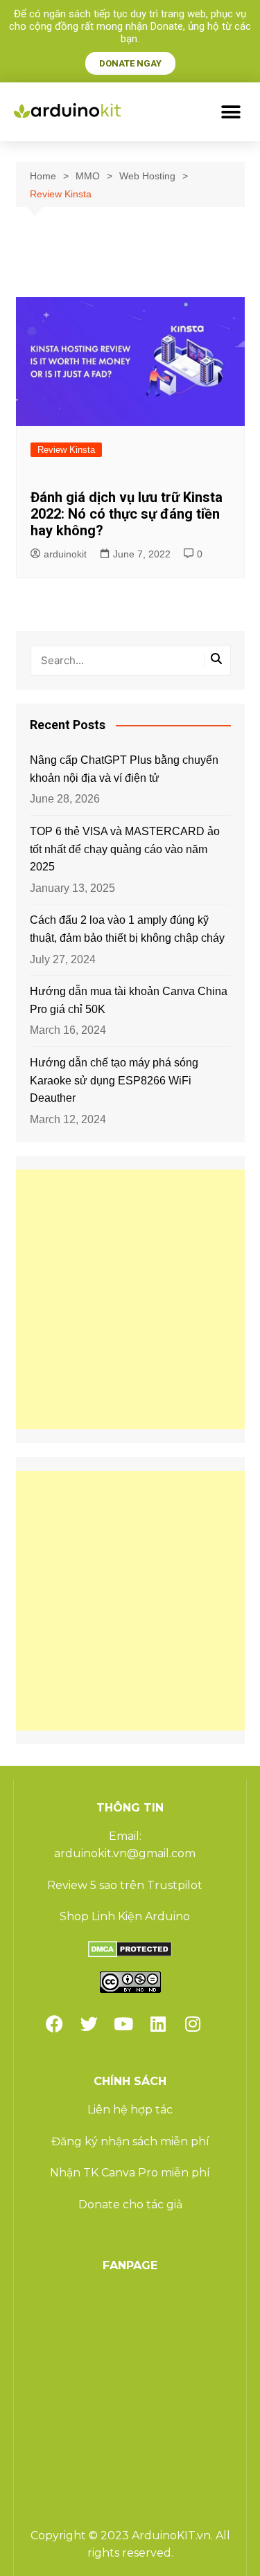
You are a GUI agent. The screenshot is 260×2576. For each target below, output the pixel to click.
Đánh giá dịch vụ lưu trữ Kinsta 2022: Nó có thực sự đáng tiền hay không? (127, 514)
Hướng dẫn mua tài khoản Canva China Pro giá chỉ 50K (129, 1000)
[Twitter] (89, 2024)
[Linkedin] (158, 2024)
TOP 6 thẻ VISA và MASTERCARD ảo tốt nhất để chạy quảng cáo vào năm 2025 (125, 849)
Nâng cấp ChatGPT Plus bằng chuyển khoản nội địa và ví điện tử (124, 769)
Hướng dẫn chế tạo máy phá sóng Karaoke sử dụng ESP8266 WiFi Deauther (114, 1080)
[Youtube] (123, 2024)
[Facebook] (54, 2024)
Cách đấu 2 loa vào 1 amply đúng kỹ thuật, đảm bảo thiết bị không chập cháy (127, 929)
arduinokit (65, 554)
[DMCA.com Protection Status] (130, 1948)
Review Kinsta (66, 450)
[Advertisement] (130, 1299)
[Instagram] (193, 2024)
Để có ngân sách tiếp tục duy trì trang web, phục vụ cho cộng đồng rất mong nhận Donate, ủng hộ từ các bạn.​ (130, 26)
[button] (231, 112)
